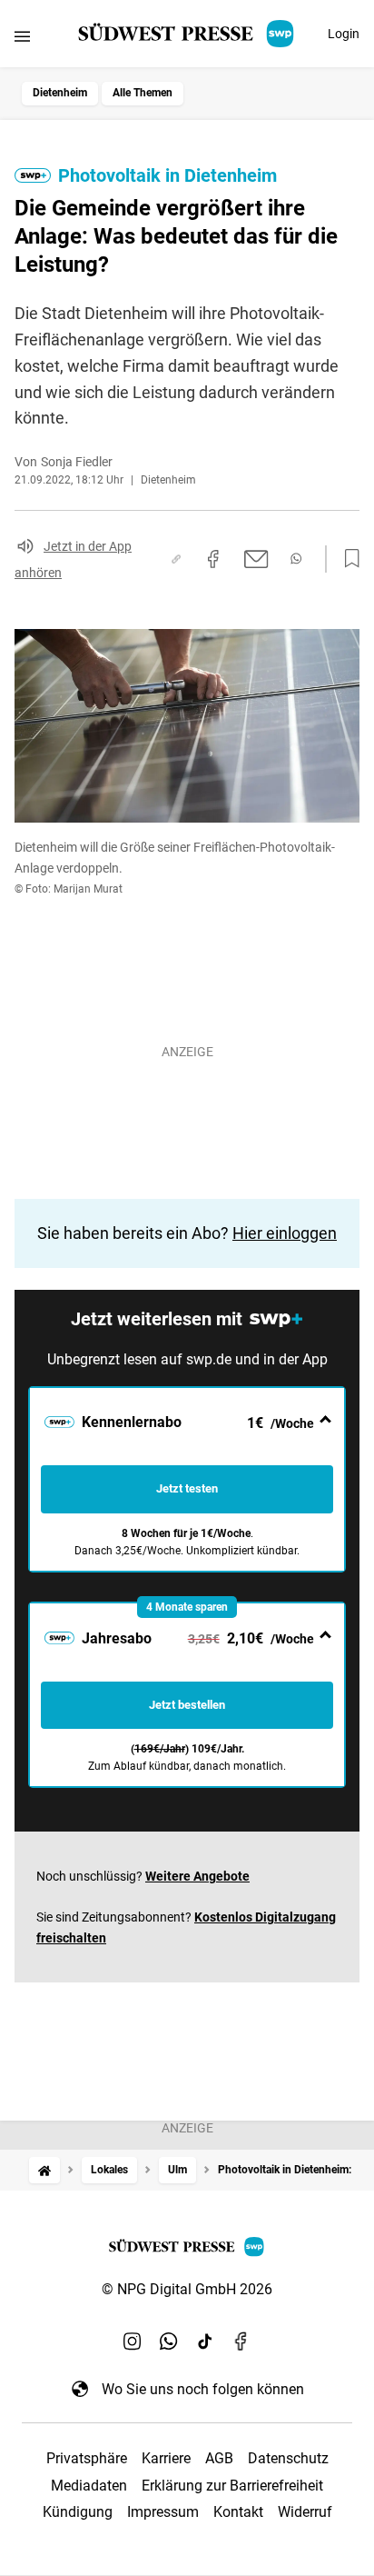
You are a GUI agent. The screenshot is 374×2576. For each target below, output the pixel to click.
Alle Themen (143, 93)
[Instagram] (133, 2341)
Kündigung (78, 2512)
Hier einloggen (285, 1233)
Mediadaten (89, 2486)
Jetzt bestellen (187, 1705)
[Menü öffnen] (22, 36)
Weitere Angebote (197, 1876)
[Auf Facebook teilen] (213, 559)
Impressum (163, 2512)
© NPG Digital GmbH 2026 (187, 2289)
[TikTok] (205, 2341)
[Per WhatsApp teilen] (296, 559)
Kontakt (238, 2512)
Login (344, 34)
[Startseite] (44, 2170)
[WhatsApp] (169, 2341)
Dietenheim (60, 93)
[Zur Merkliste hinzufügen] (347, 559)
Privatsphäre (87, 2458)
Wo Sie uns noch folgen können (203, 2389)
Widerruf (305, 2512)
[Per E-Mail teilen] (256, 559)
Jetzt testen (187, 1488)
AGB (219, 2458)
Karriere (166, 2458)
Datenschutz (288, 2458)
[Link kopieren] (176, 559)
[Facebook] (241, 2341)
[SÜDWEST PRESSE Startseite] (187, 34)
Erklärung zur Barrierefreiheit (232, 2486)
